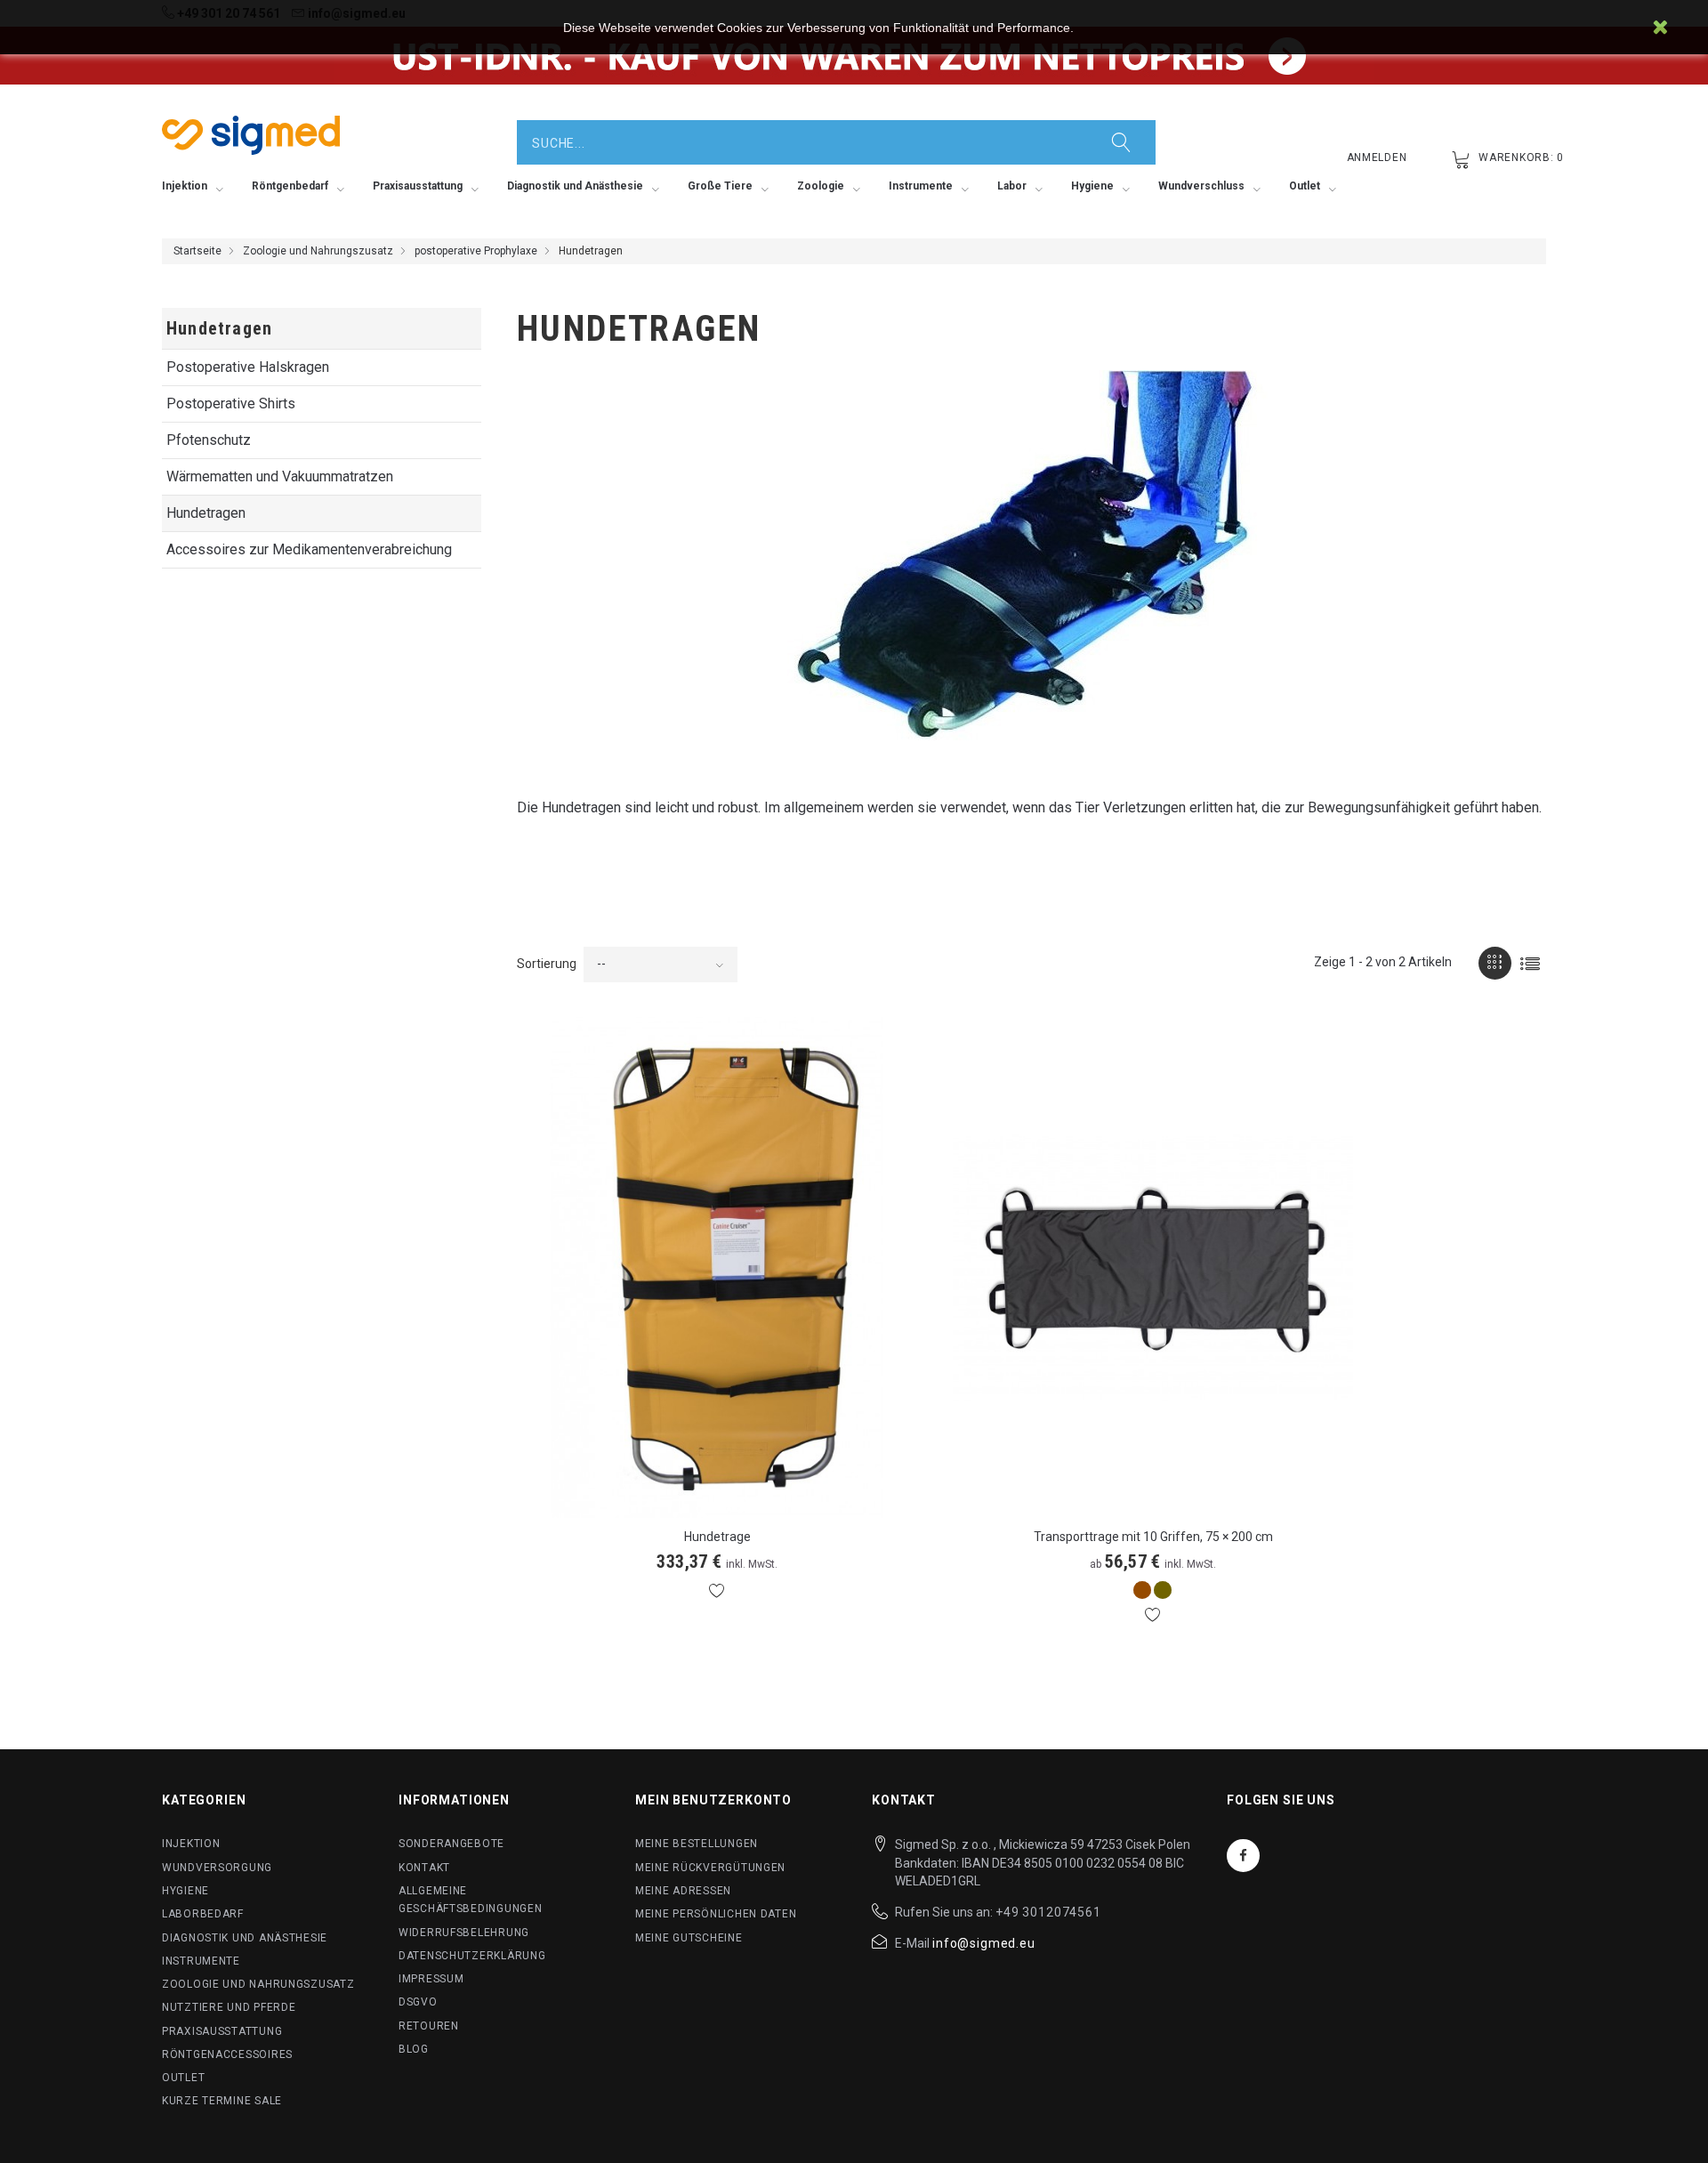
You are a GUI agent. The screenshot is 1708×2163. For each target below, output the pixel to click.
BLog (414, 2049)
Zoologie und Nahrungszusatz (318, 251)
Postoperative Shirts (231, 404)
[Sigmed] (251, 135)
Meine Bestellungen (697, 1844)
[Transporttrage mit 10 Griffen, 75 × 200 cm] (1153, 1267)
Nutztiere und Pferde (229, 2007)
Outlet (183, 2078)
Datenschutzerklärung (472, 1956)
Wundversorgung (217, 1868)
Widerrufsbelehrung (464, 1933)
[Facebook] (1243, 1856)
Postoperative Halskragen (248, 367)
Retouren (429, 2026)
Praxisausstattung (222, 2031)
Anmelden (1377, 157)
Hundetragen (206, 513)
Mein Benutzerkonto (713, 1800)
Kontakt (424, 1868)
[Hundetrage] (717, 1267)
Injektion (191, 1844)
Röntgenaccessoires (227, 2054)
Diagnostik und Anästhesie (245, 1938)
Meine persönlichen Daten (716, 1914)
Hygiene (185, 1891)
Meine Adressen (683, 1891)
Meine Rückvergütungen (710, 1868)
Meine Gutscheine (689, 1938)
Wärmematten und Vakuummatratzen (280, 476)
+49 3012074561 (1048, 1912)
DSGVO (418, 2002)
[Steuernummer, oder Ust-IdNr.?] (854, 56)
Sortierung (547, 964)
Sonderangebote (451, 1844)
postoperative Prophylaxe (476, 251)
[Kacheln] (1495, 963)
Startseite (197, 251)
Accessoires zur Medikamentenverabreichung (309, 549)
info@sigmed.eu (984, 1943)
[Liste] (1530, 963)
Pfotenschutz (209, 440)
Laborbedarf (203, 1914)
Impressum (431, 1979)
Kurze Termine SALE (222, 2101)
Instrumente (201, 1961)
